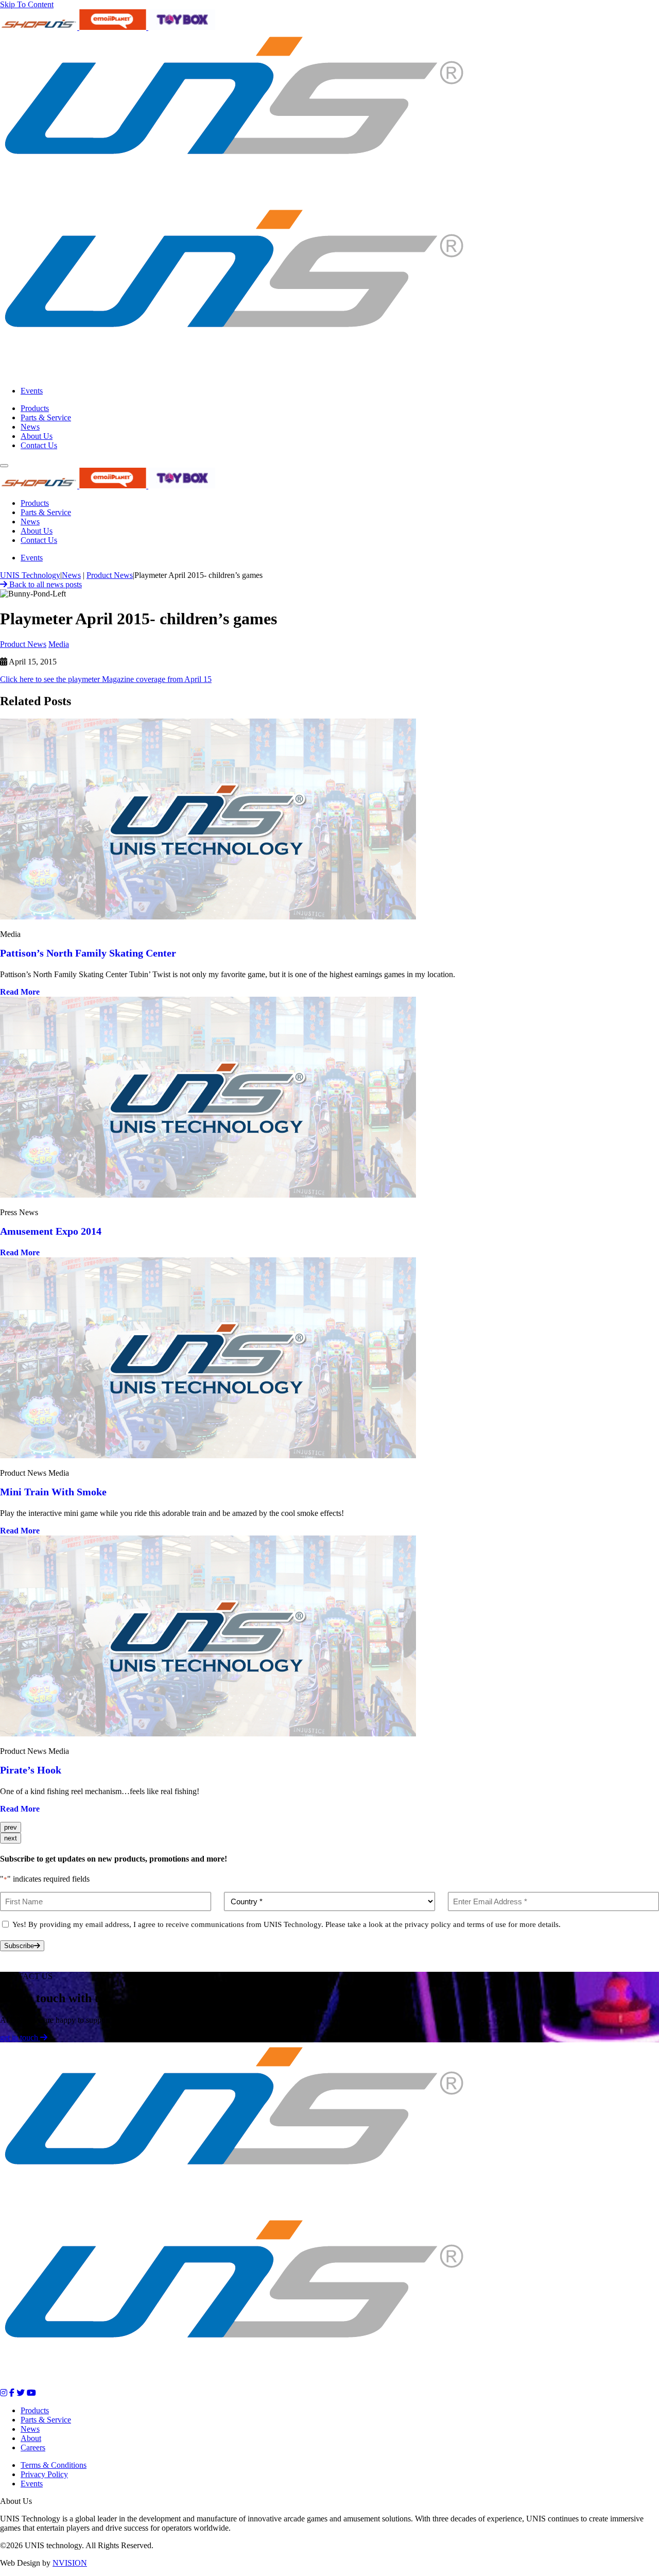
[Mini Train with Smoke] (208, 1455)
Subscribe (19, 1946)
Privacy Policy (44, 2474)
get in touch (20, 2037)
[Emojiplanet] (114, 27)
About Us (37, 436)
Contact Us (39, 445)
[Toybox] (182, 27)
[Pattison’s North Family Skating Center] (208, 917)
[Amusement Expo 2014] (208, 1195)
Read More (21, 992)
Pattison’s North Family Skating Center (88, 953)
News (30, 427)
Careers (33, 2447)
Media (59, 644)
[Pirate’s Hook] (208, 1734)
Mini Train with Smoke (53, 1492)
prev (11, 1827)
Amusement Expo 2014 (51, 1231)
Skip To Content (27, 4)
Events (32, 391)
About (31, 2438)
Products (35, 408)
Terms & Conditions (54, 2465)
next (11, 1838)
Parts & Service (46, 417)
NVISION (70, 2563)
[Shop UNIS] (40, 27)
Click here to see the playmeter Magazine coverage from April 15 (106, 679)
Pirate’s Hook (31, 1770)
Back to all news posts (45, 584)
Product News (23, 644)
